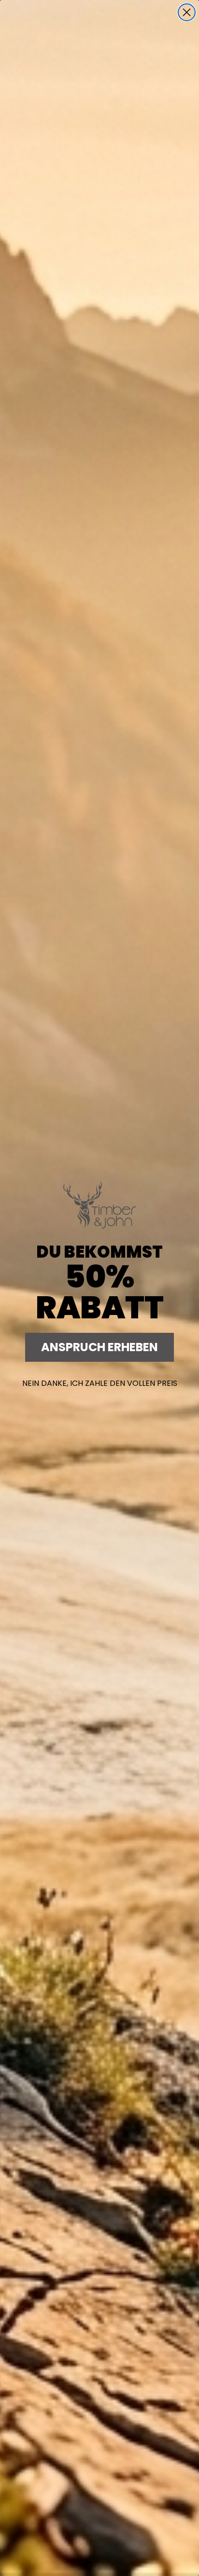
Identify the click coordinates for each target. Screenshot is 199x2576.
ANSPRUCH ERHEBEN (99, 1347)
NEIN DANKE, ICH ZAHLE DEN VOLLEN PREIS (100, 1383)
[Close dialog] (187, 12)
